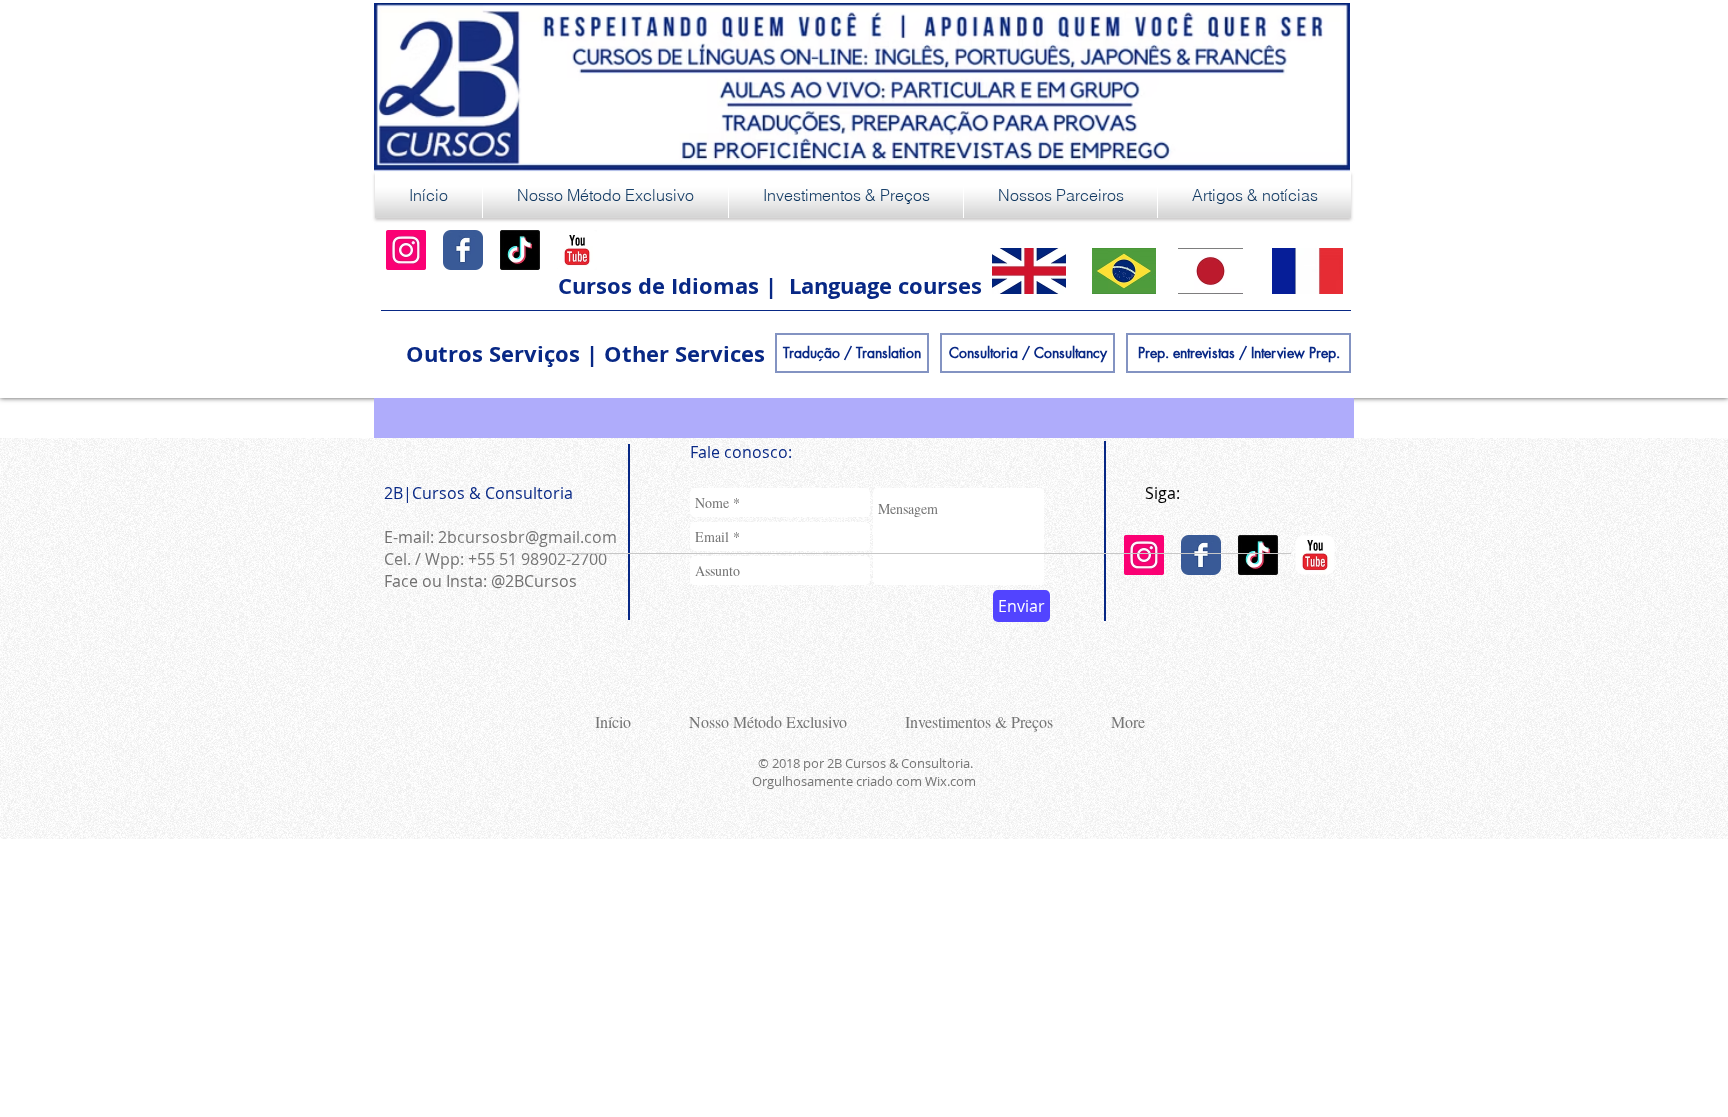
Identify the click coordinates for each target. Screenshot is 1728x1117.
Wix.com (950, 781)
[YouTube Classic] (577, 250)
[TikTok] (520, 250)
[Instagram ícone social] (406, 250)
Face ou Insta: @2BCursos (480, 581)
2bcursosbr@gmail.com (527, 537)
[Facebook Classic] (463, 250)
